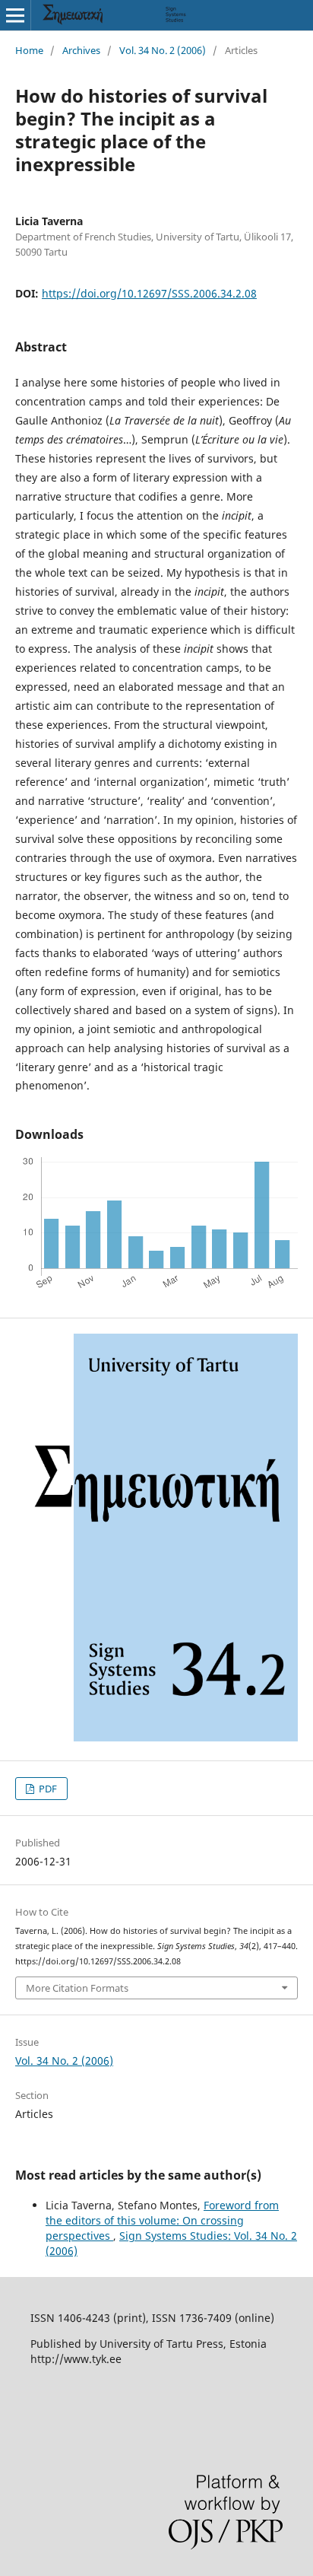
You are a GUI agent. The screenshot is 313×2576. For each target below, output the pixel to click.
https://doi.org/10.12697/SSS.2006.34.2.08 (149, 293)
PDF (47, 1789)
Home (29, 50)
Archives (81, 50)
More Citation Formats (77, 1988)
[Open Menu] (15, 15)
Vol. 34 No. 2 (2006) (163, 50)
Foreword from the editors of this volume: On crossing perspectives (162, 2220)
